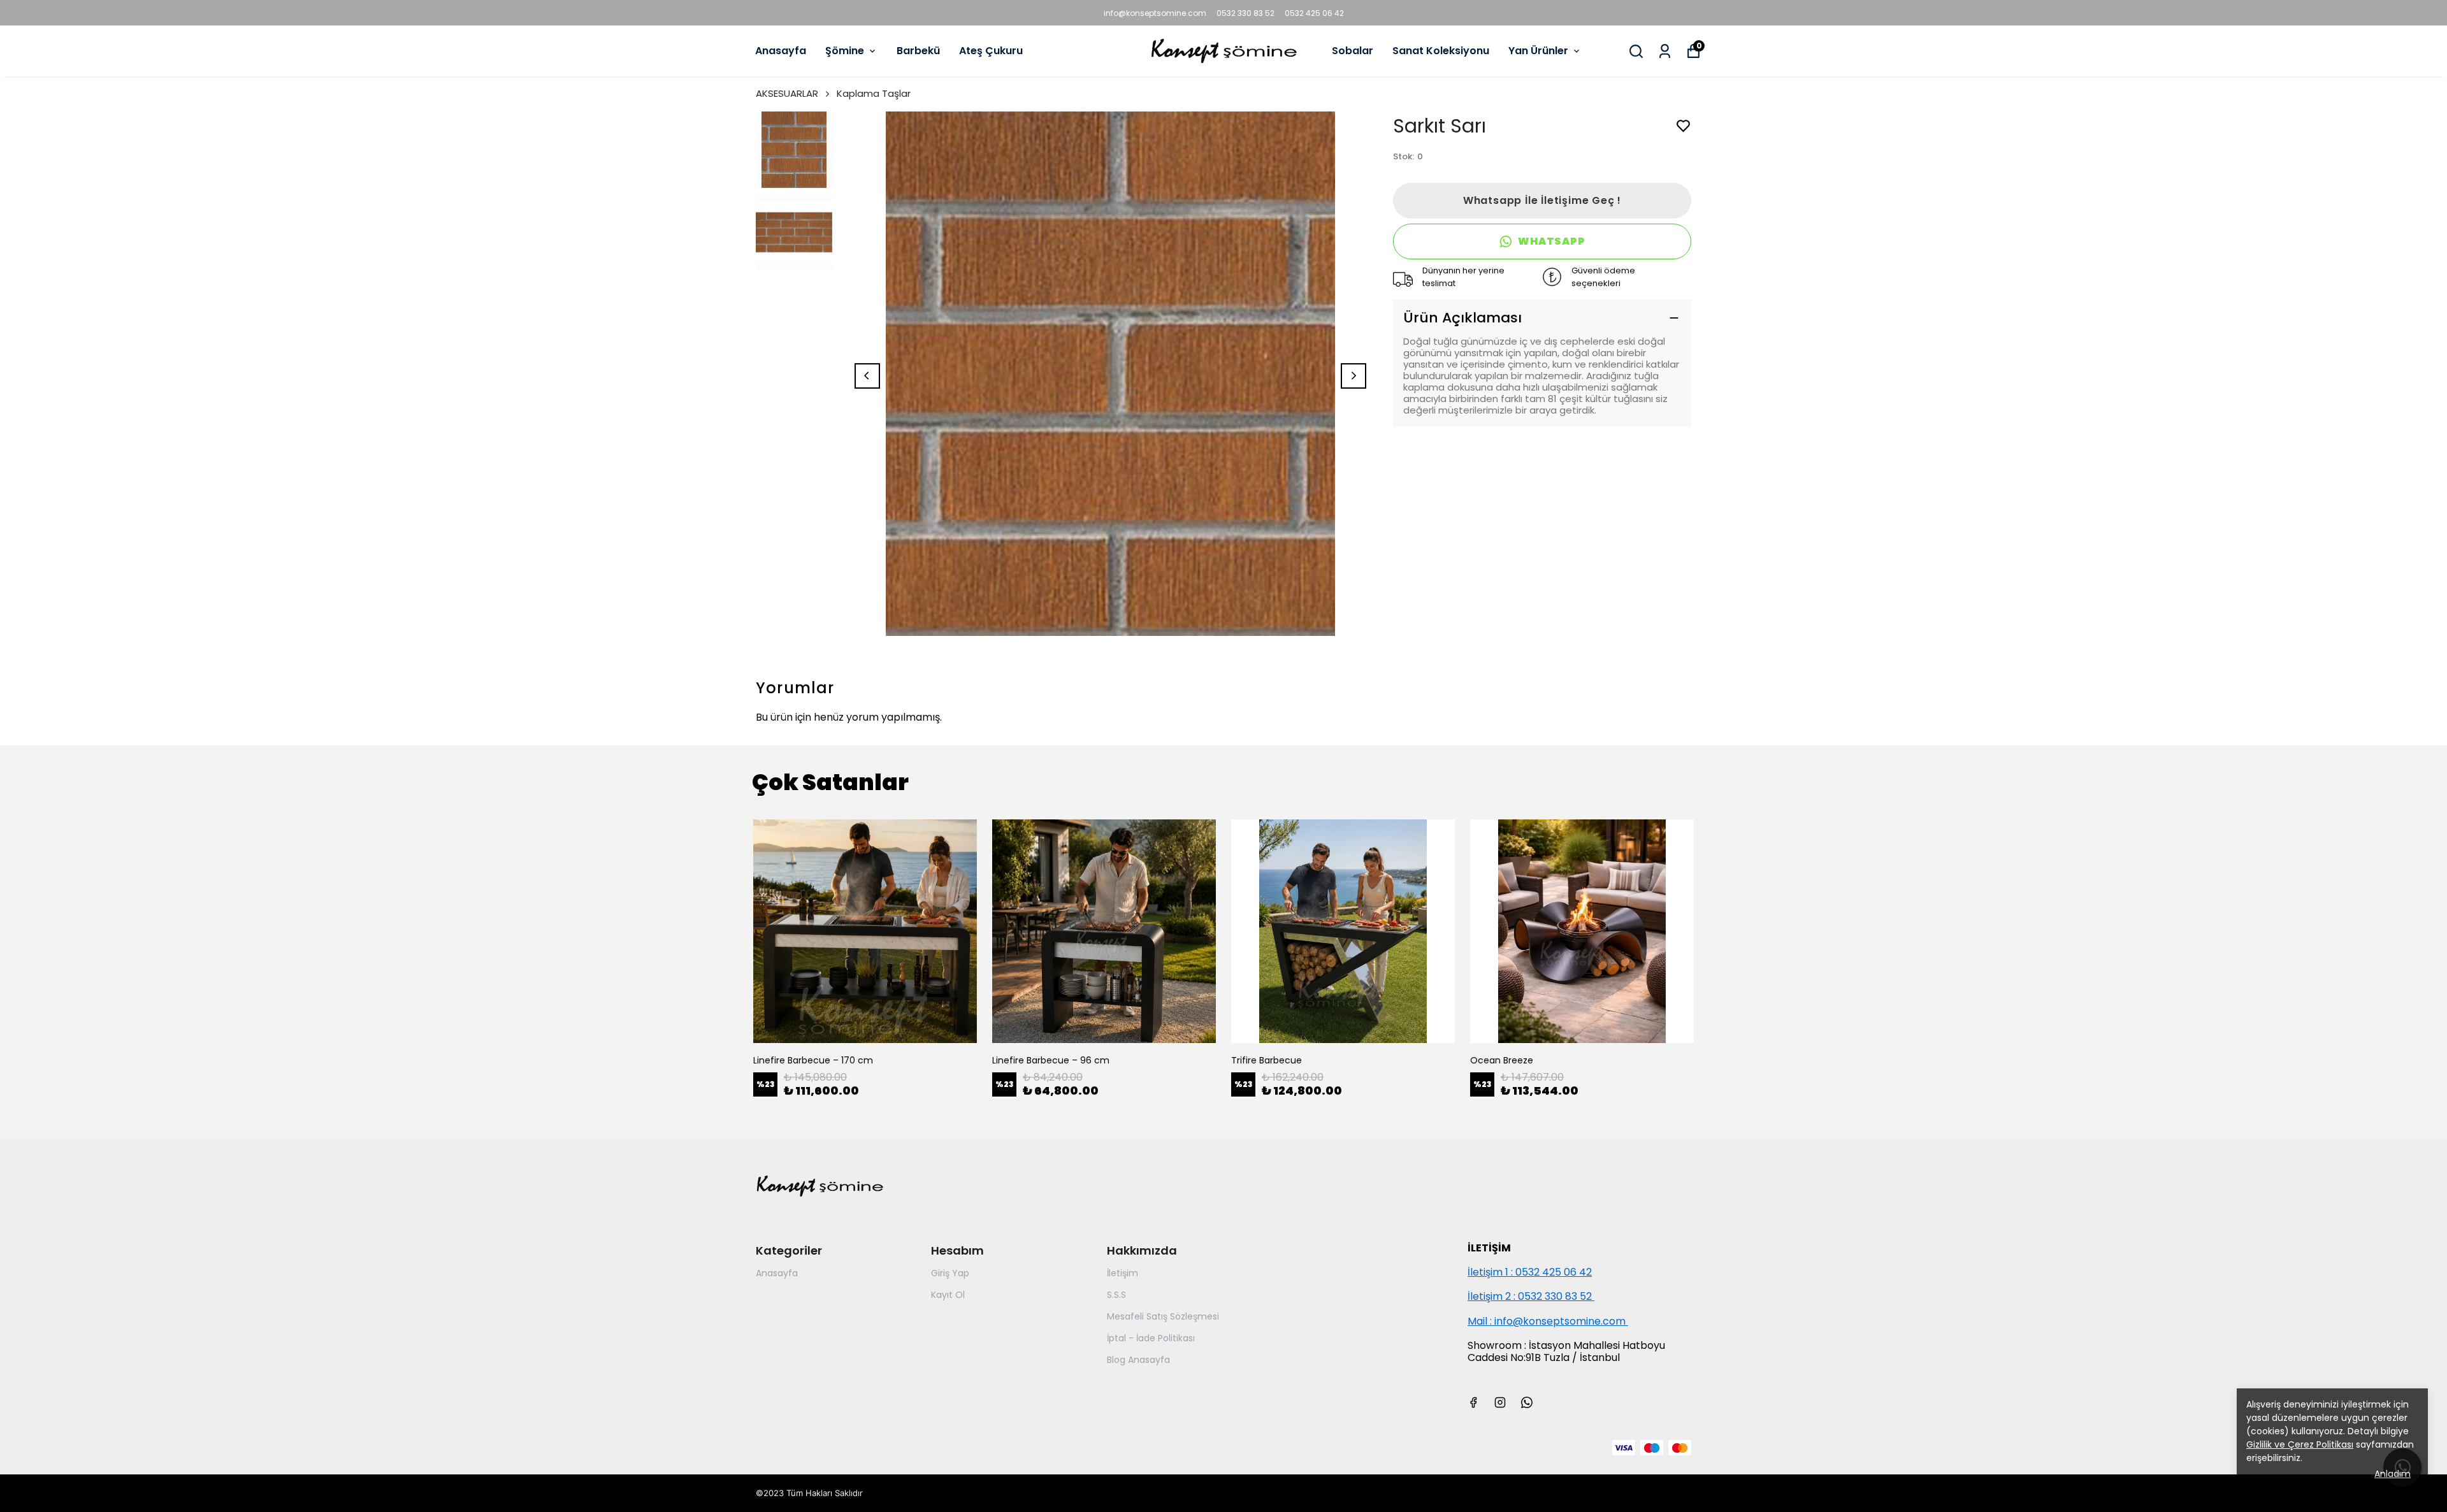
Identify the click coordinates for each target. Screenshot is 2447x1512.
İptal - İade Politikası (1151, 1338)
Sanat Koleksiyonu (1441, 51)
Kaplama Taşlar (874, 93)
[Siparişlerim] (1665, 51)
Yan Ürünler (1538, 51)
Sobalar (1353, 51)
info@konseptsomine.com (1155, 13)
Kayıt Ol (948, 1295)
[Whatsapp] (1527, 1402)
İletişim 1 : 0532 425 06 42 (1530, 1272)
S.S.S (1116, 1295)
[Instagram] (1500, 1402)
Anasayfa (781, 51)
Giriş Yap (950, 1273)
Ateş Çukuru (991, 51)
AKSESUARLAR (787, 93)
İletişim (1122, 1273)
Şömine (845, 51)
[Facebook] (1473, 1402)
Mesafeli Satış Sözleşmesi (1163, 1316)
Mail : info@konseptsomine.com (1547, 1321)
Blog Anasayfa (1138, 1360)
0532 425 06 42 (1314, 13)
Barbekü (918, 51)
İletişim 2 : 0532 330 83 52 (1531, 1296)
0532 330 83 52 (1245, 13)
